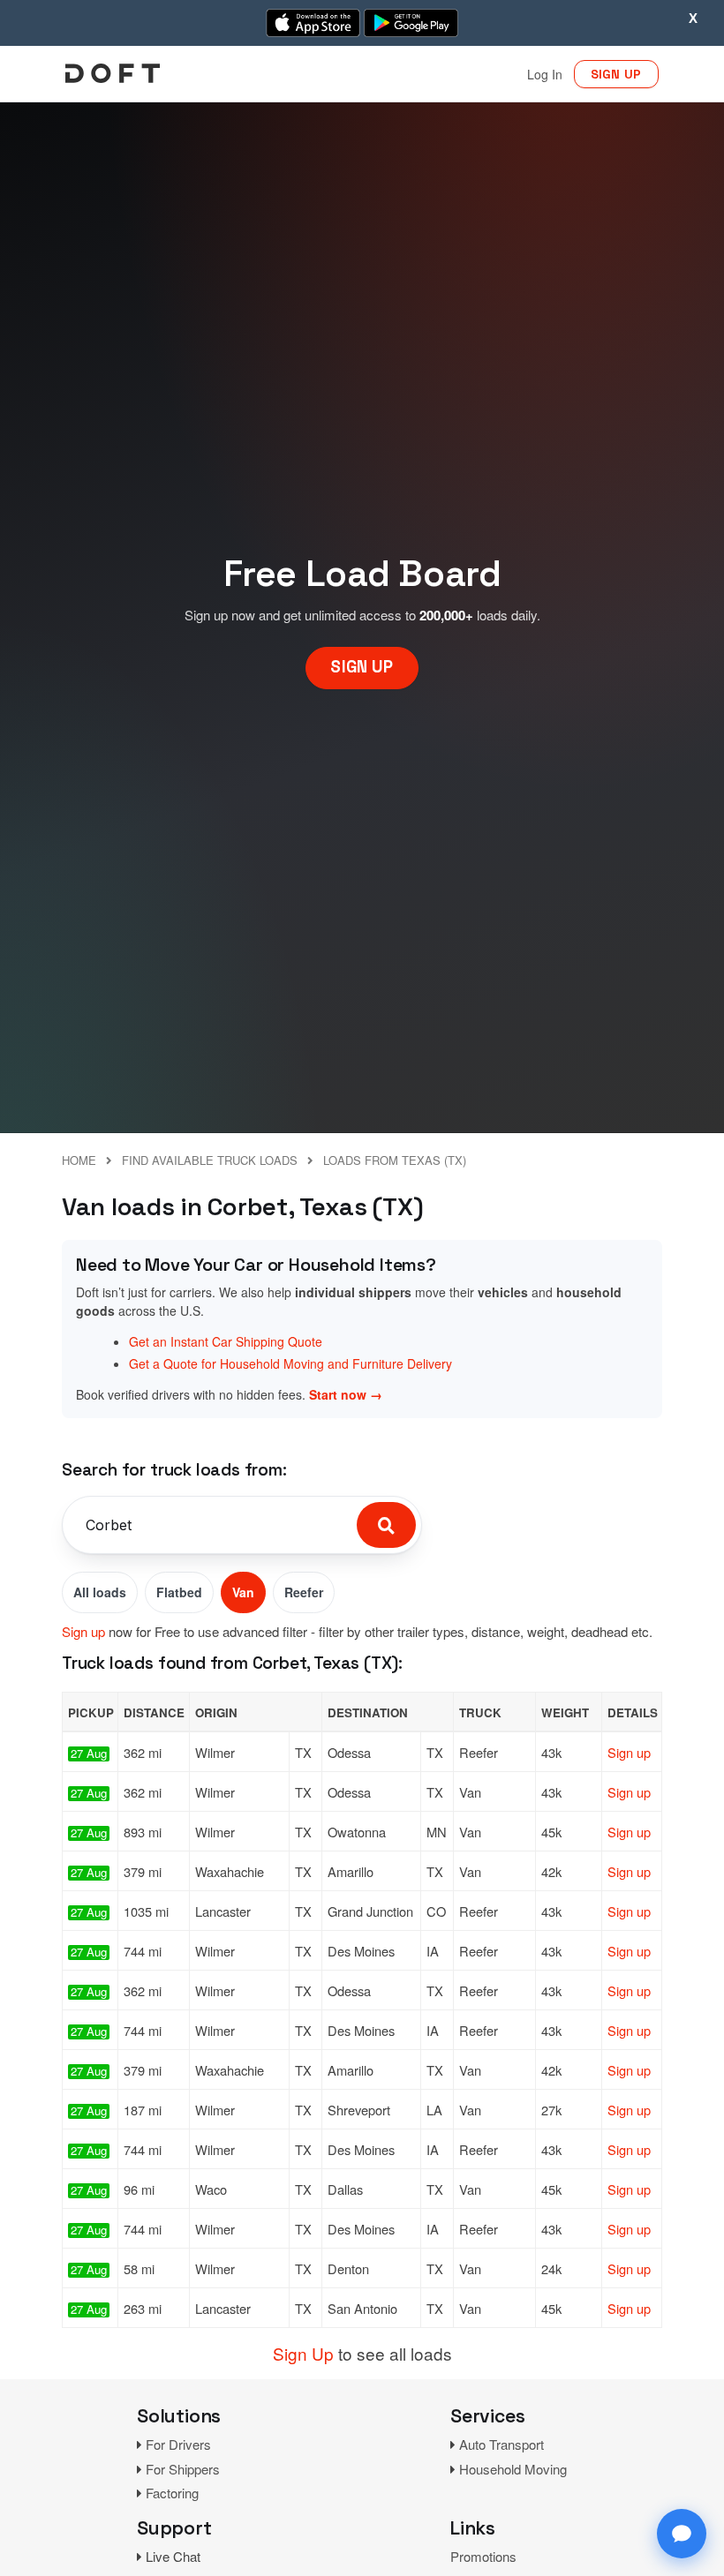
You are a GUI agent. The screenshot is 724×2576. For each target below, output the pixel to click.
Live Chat (173, 2556)
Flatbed (179, 1592)
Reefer (304, 1592)
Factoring (172, 2493)
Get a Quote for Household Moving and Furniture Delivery (290, 1363)
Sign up (83, 1631)
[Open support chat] (682, 2534)
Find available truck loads (210, 1160)
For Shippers (183, 2469)
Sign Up (303, 2353)
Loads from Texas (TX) (395, 1160)
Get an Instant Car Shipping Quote (226, 1341)
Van (243, 1592)
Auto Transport (502, 2444)
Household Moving (513, 2469)
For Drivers (178, 2444)
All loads (100, 1592)
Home (79, 1160)
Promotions (483, 2556)
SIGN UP (616, 74)
